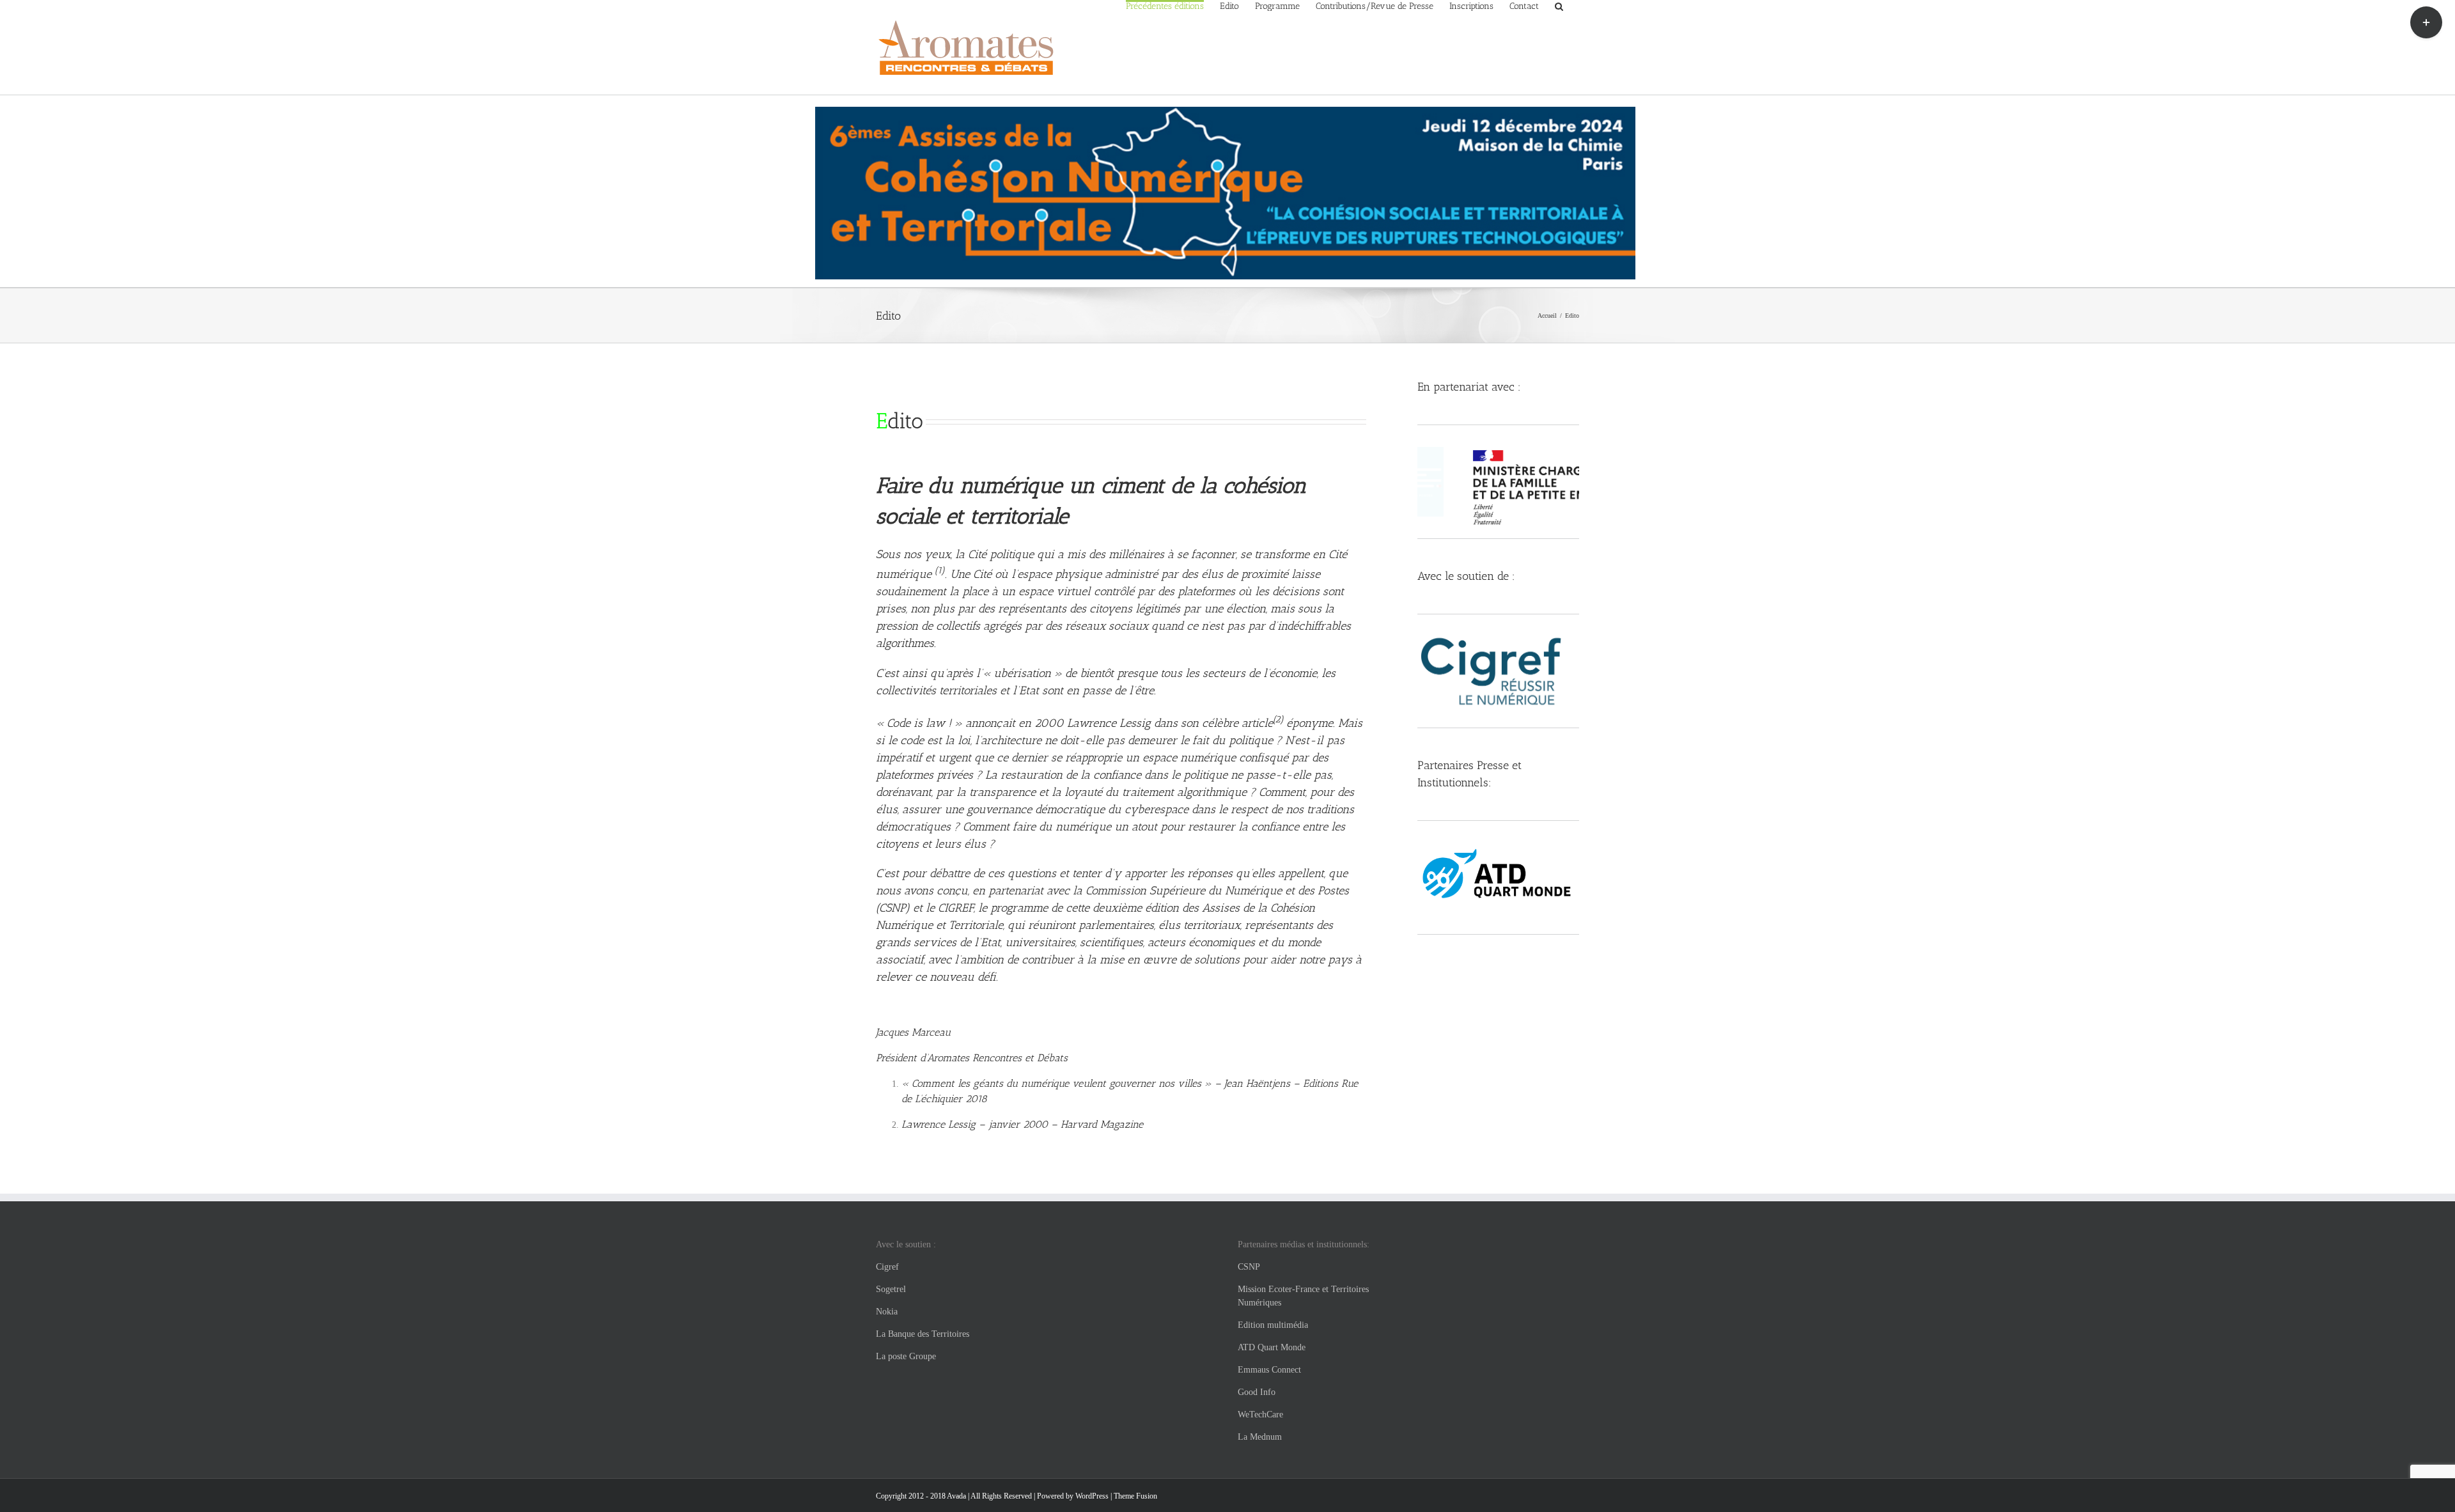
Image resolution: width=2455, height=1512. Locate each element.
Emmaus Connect (1269, 1370)
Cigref (887, 1267)
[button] (1559, 5)
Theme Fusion (1135, 1496)
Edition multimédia (1273, 1325)
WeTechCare (1260, 1415)
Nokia (887, 1312)
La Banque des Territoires (923, 1334)
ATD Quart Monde (1272, 1347)
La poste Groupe (906, 1356)
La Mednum (1260, 1437)
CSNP (1249, 1267)
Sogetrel (891, 1289)
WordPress (1092, 1496)
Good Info (1257, 1392)
